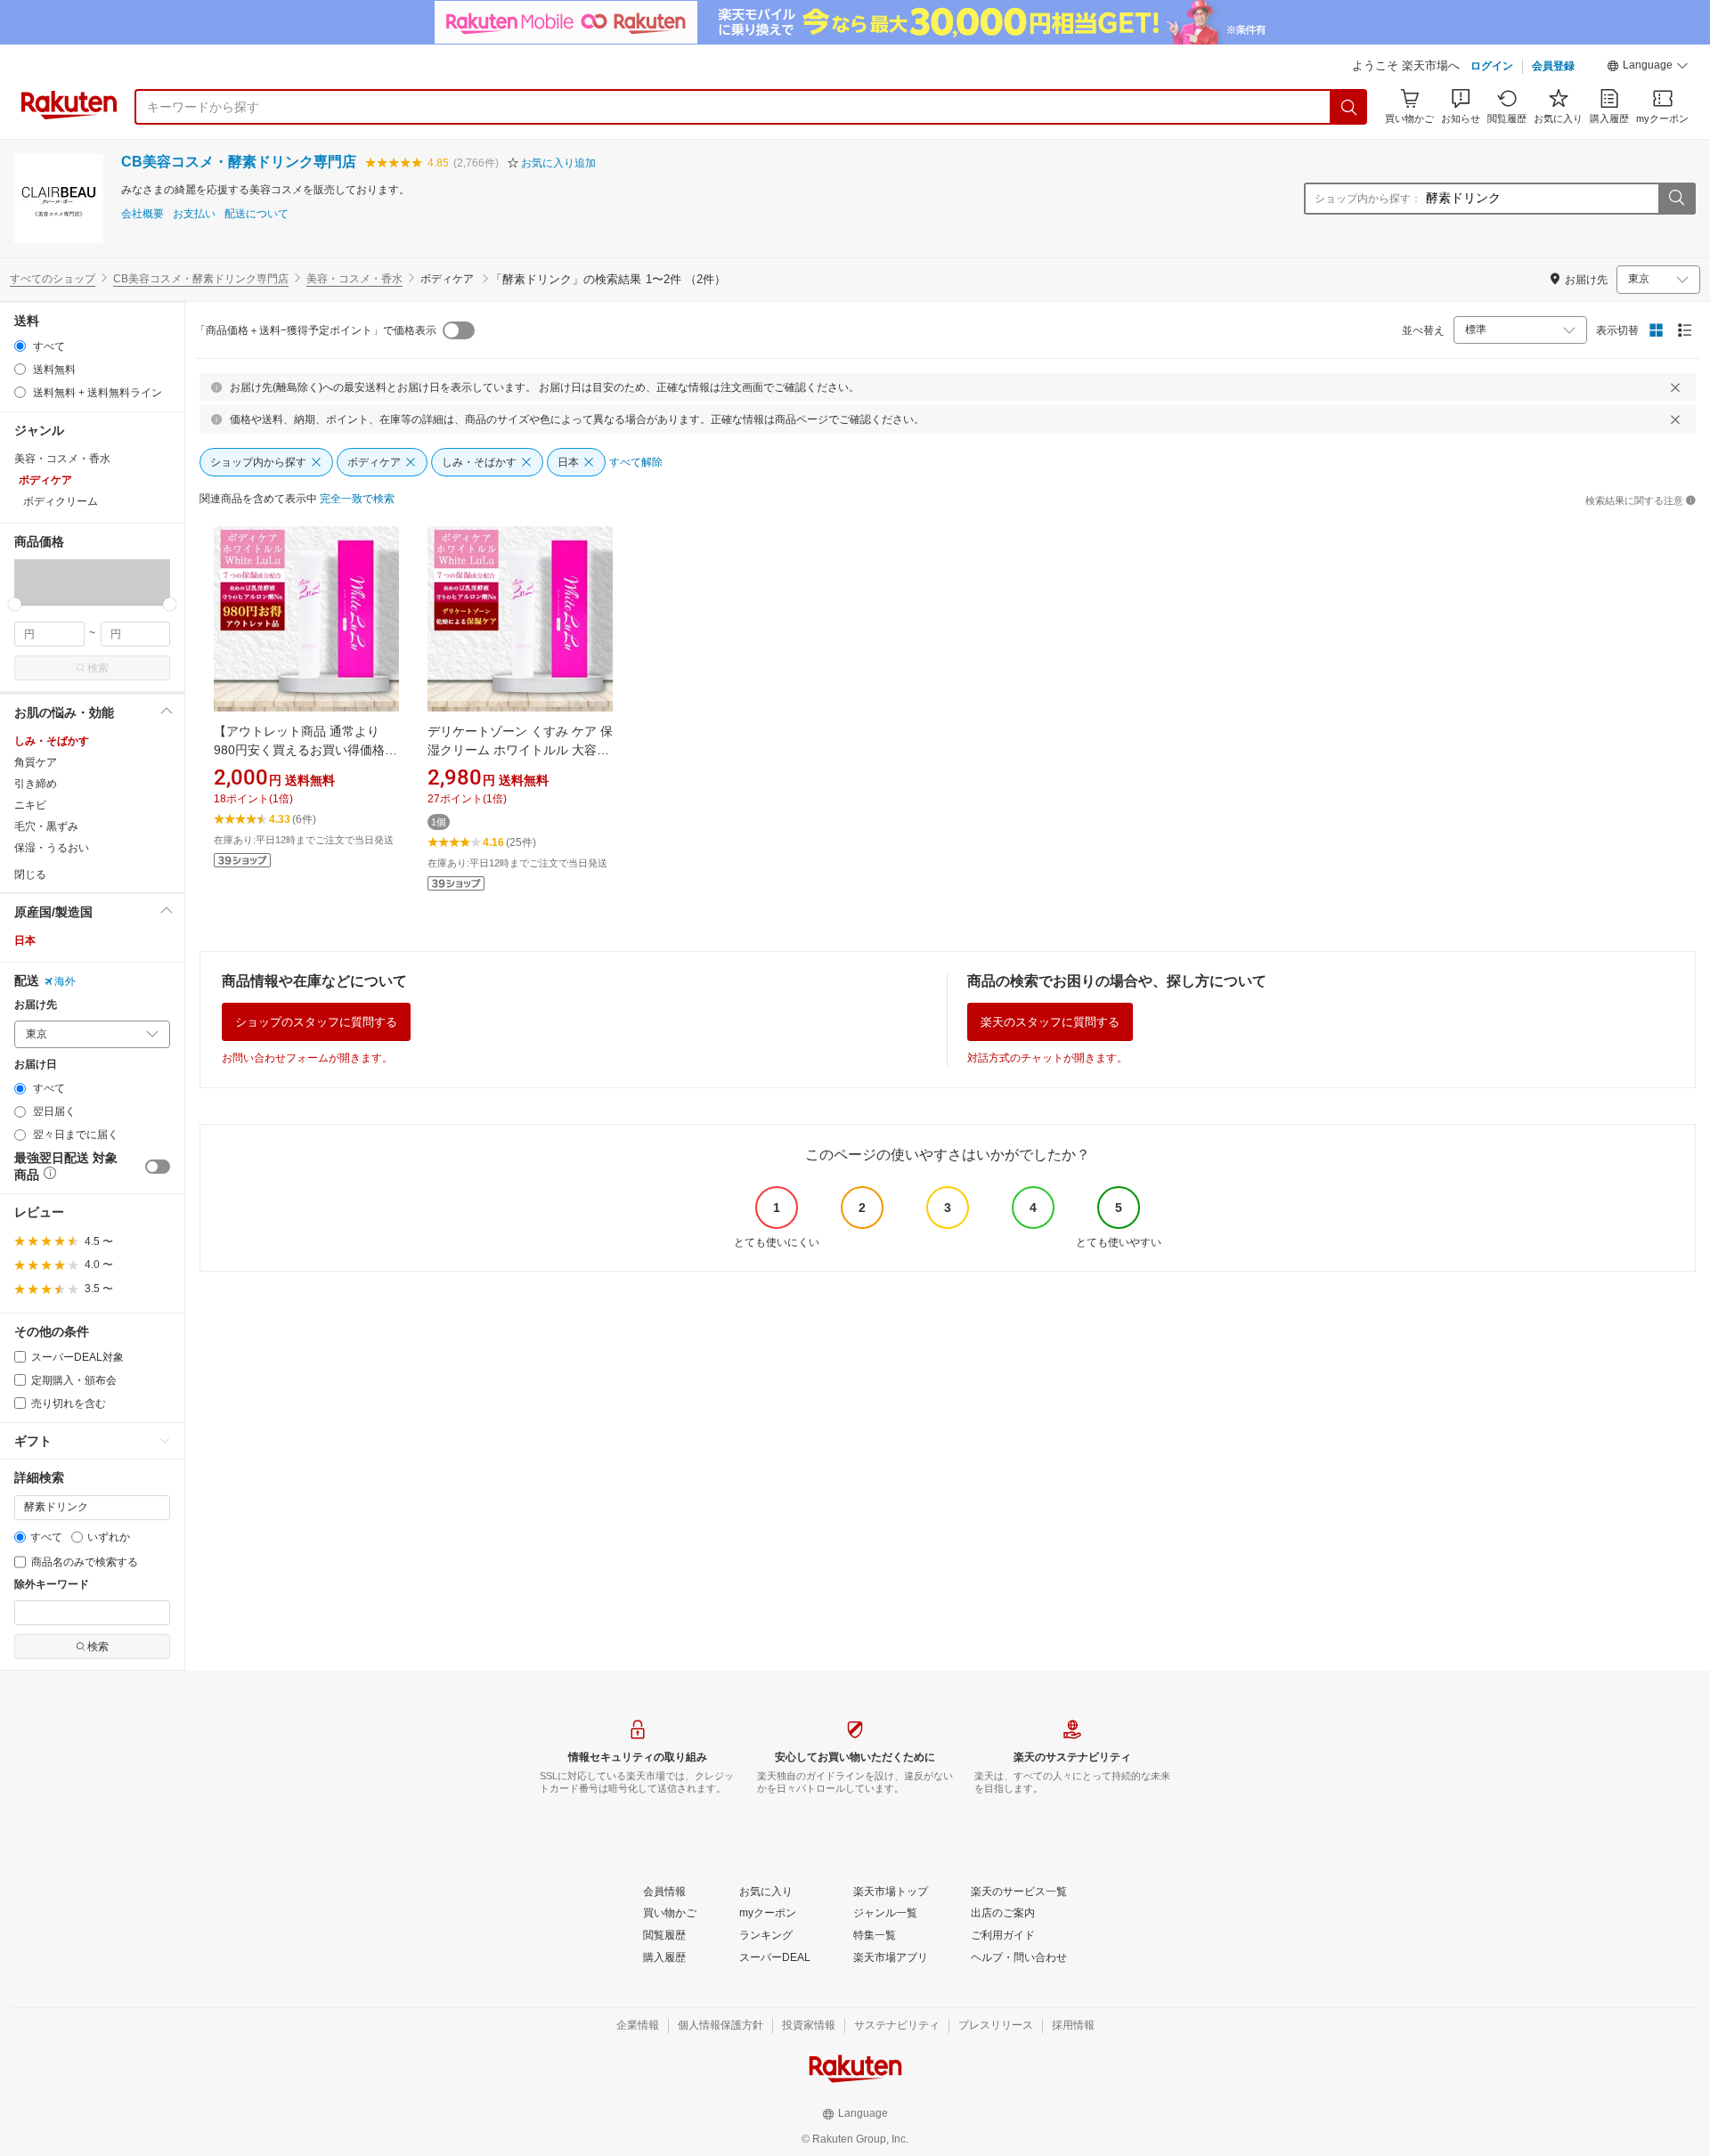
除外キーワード (52, 1585)
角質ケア (36, 762)
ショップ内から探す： (1368, 199)
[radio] (20, 346)
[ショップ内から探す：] (1676, 199)
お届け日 (36, 1065)
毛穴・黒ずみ (46, 826)
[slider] (15, 604)
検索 (98, 668)
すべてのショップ (53, 279)
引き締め (36, 784)
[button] (1648, 68)
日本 (25, 940)
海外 (65, 981)
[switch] (158, 1167)
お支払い (194, 214)
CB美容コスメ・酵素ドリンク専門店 (239, 162)
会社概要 (142, 214)
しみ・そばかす (52, 741)
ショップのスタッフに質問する (316, 1022)
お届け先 (36, 1005)
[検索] (1349, 107)
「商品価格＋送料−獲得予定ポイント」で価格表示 (316, 330)
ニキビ (30, 805)
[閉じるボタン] (1675, 387)
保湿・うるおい (52, 848)
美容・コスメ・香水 (354, 279)
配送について (256, 214)
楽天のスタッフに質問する (1050, 1022)
